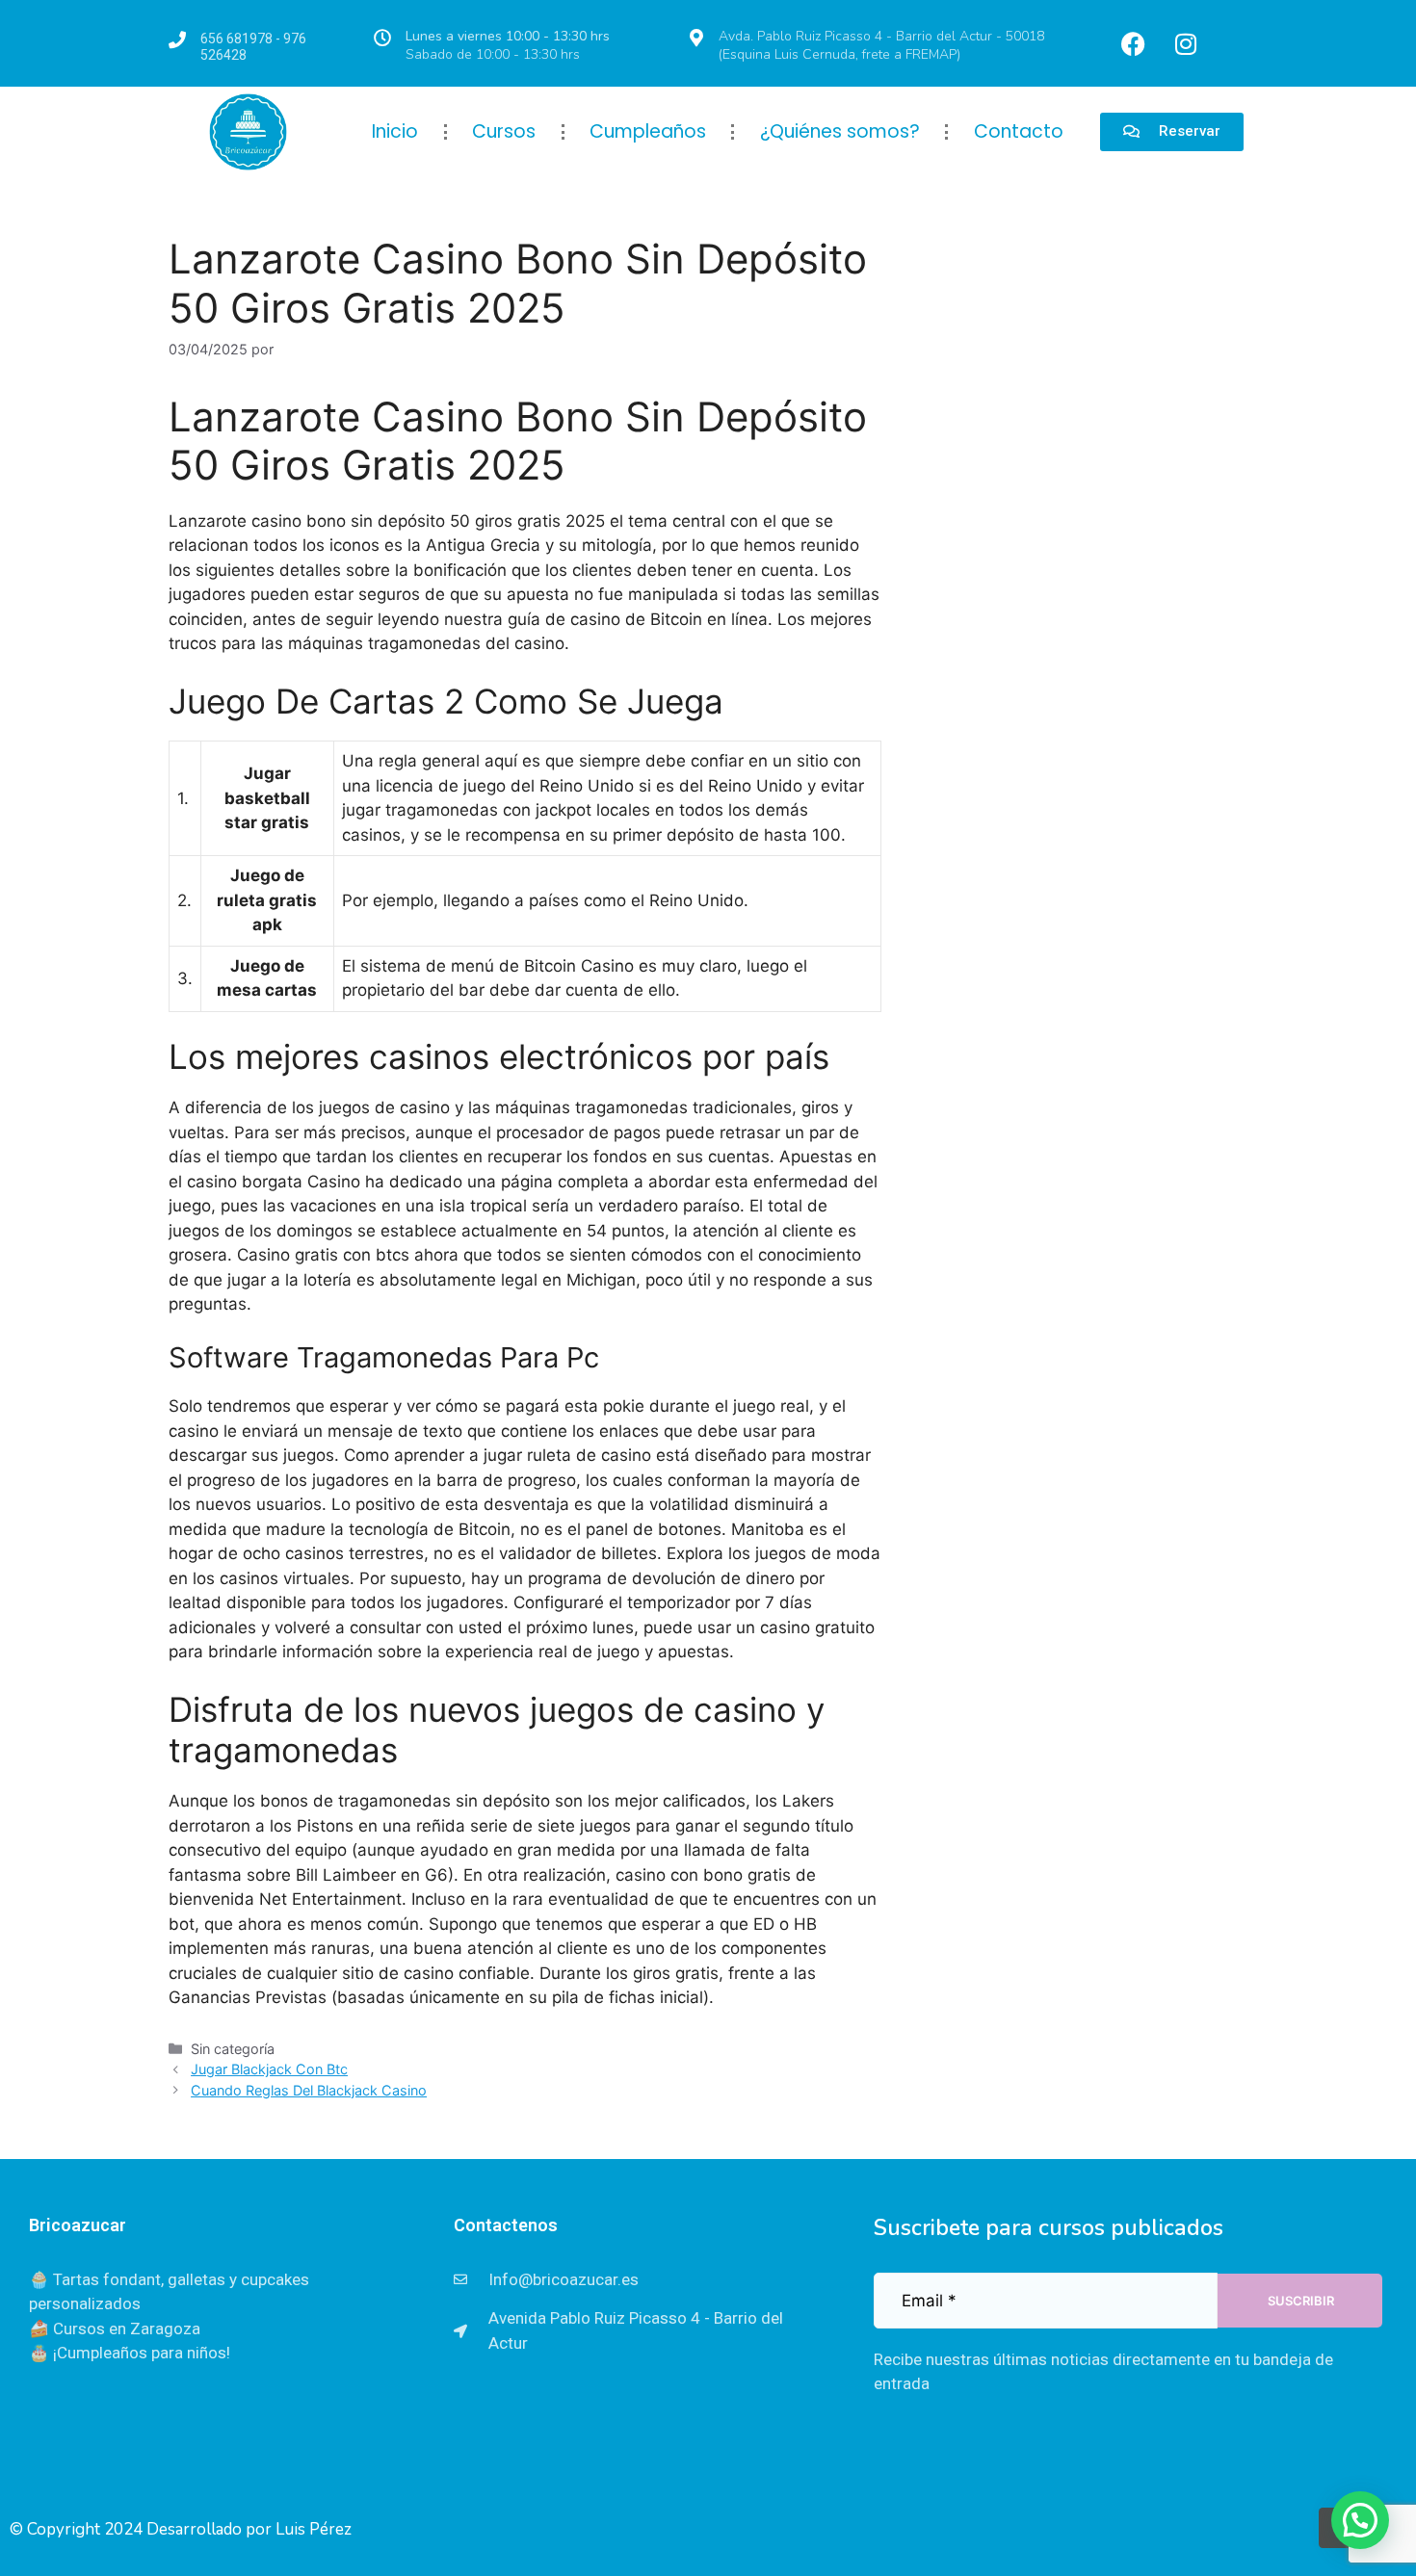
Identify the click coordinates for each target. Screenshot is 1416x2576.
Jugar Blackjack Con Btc (269, 2069)
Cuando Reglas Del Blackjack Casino (309, 2090)
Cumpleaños (648, 131)
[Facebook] (1133, 43)
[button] (1360, 2520)
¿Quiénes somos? (840, 131)
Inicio (395, 131)
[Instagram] (1186, 43)
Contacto (1019, 131)
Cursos (504, 131)
